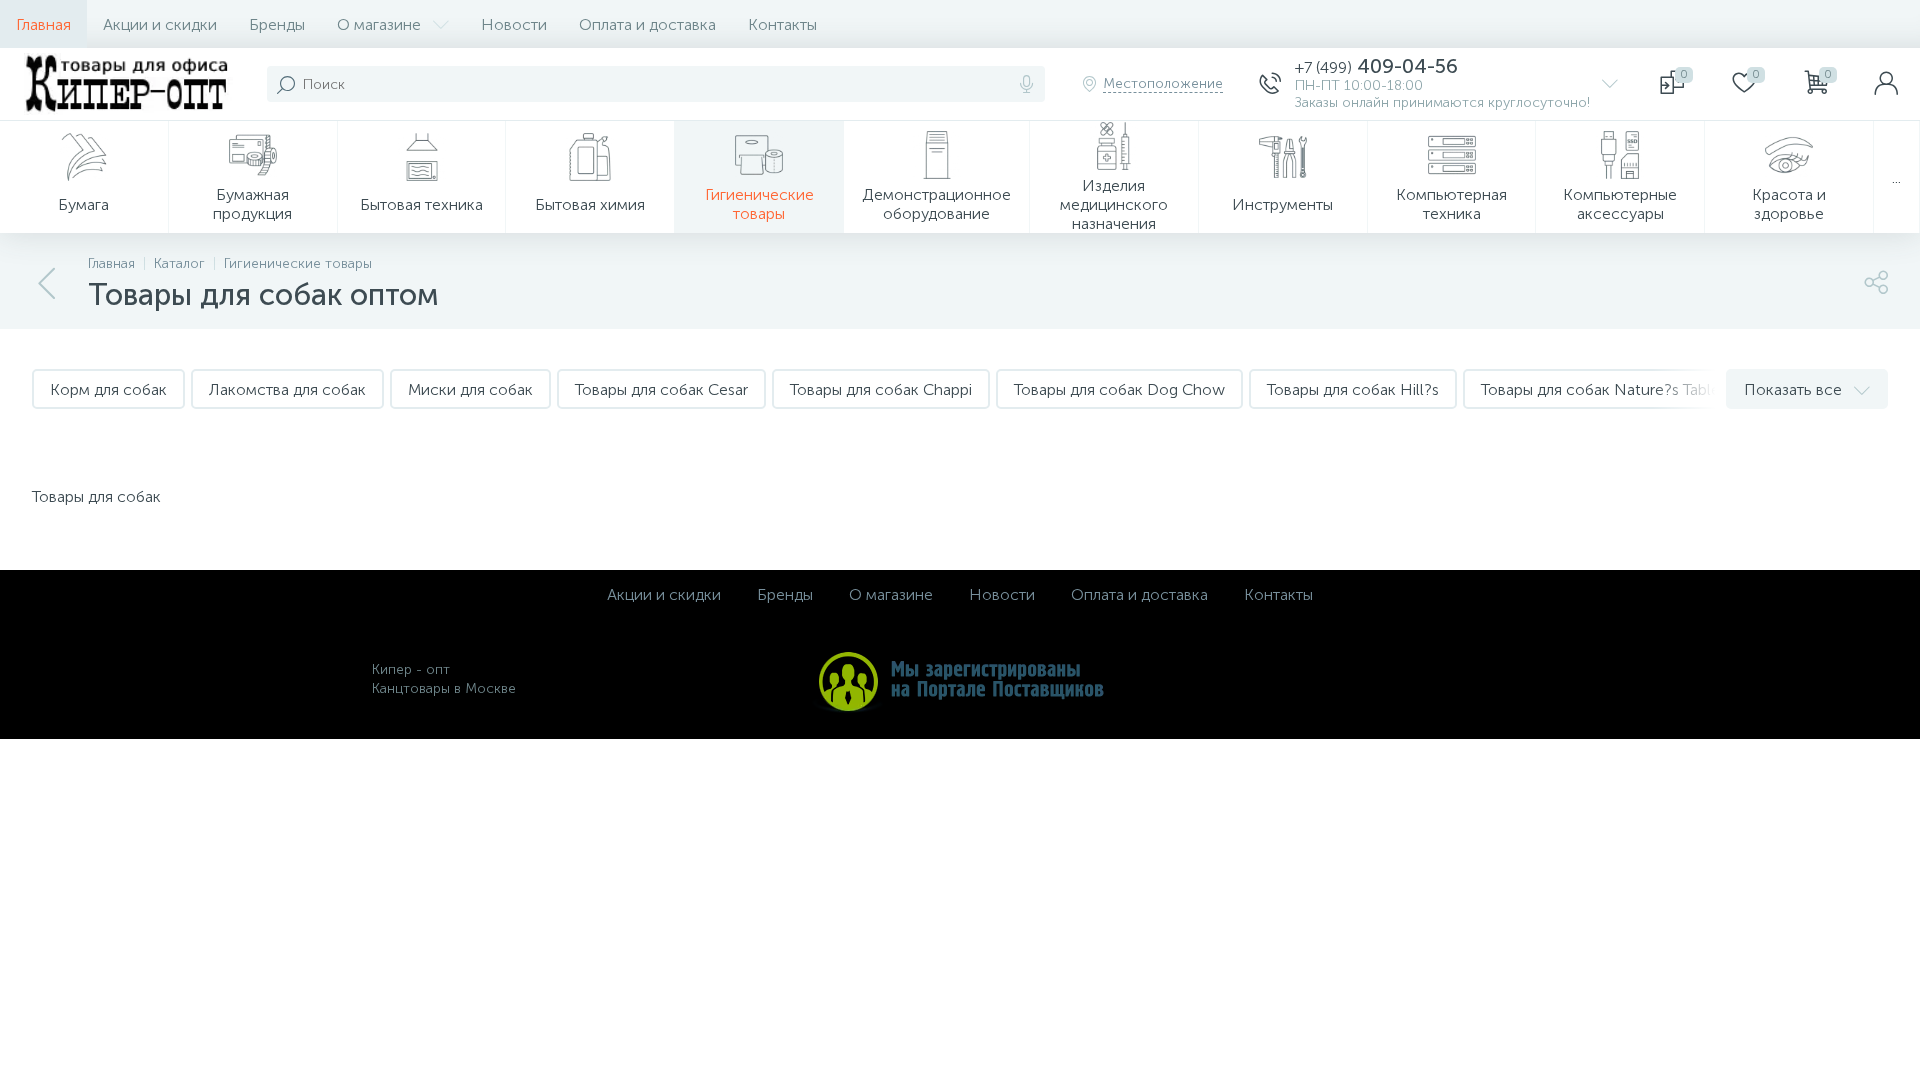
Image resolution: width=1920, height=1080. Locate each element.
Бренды (277, 24)
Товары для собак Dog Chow (1119, 389)
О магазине (379, 24)
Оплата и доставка (647, 24)
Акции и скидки (160, 24)
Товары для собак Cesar (661, 389)
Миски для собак (470, 389)
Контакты (782, 24)
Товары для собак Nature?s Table (1600, 389)
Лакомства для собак (287, 389)
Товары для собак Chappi (881, 389)
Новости (514, 24)
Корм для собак (108, 389)
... (1896, 177)
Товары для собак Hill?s (1353, 389)
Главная (43, 24)
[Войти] (1886, 84)
